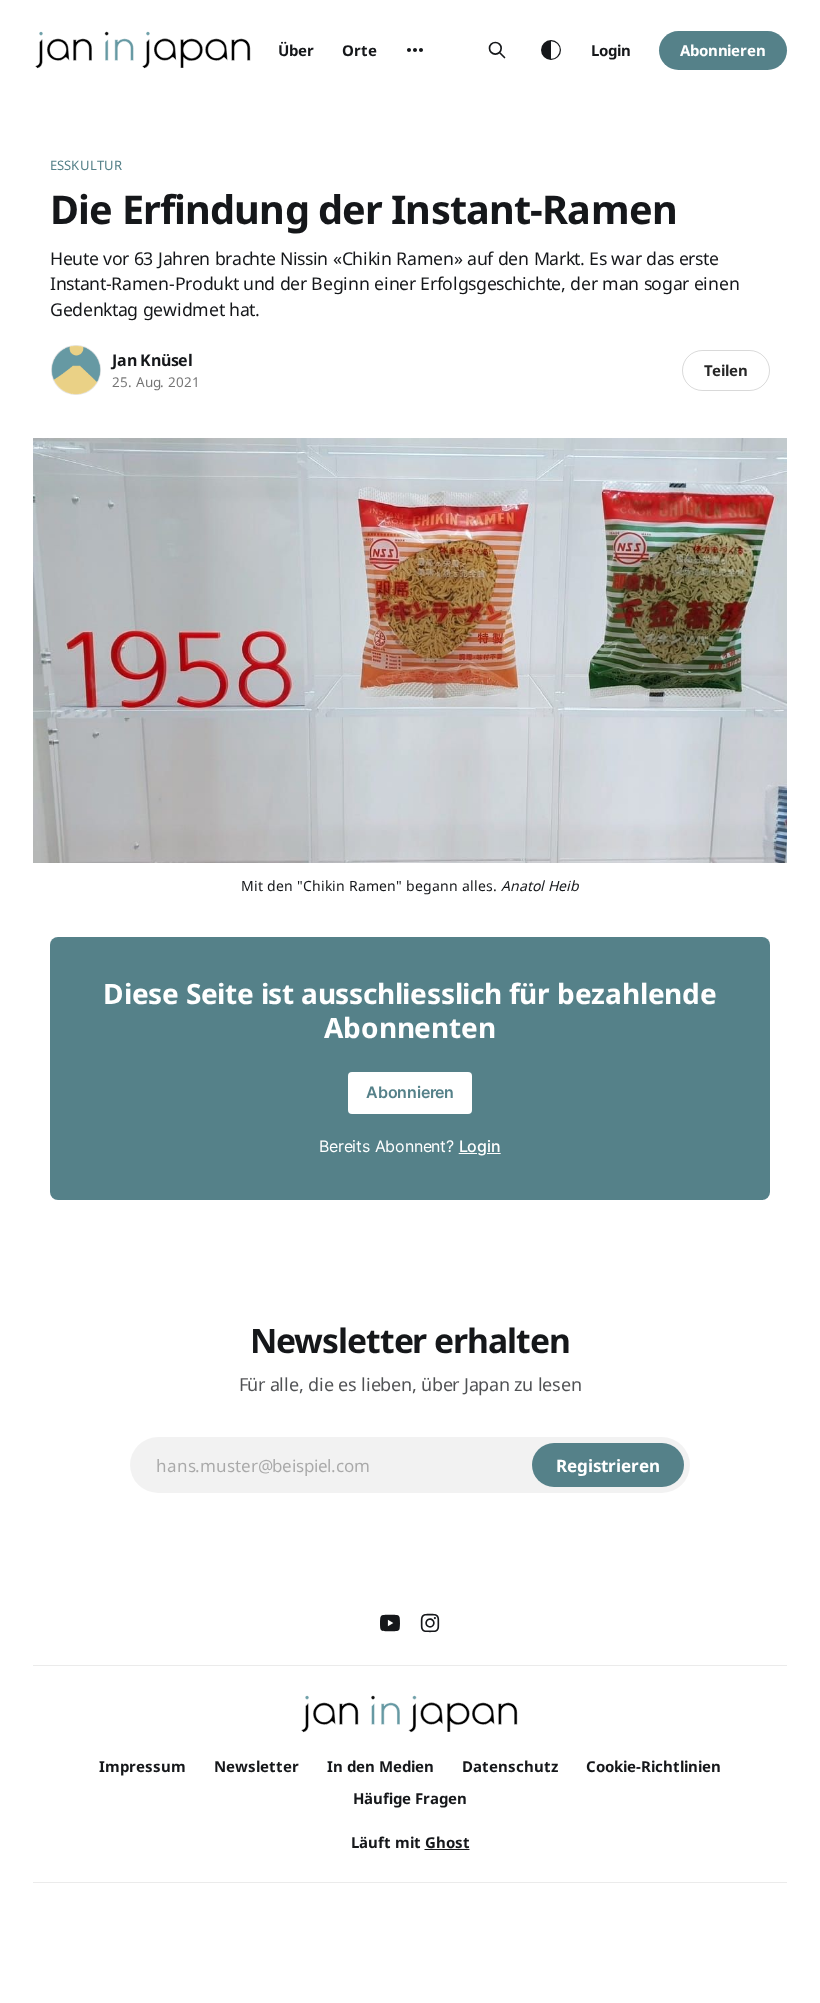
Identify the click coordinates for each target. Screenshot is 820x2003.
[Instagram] (430, 1623)
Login (611, 50)
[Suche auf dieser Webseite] (497, 50)
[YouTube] (390, 1623)
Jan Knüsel (152, 360)
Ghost (447, 1842)
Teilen (726, 370)
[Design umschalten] (551, 50)
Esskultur (86, 165)
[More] (415, 50)
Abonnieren (723, 50)
